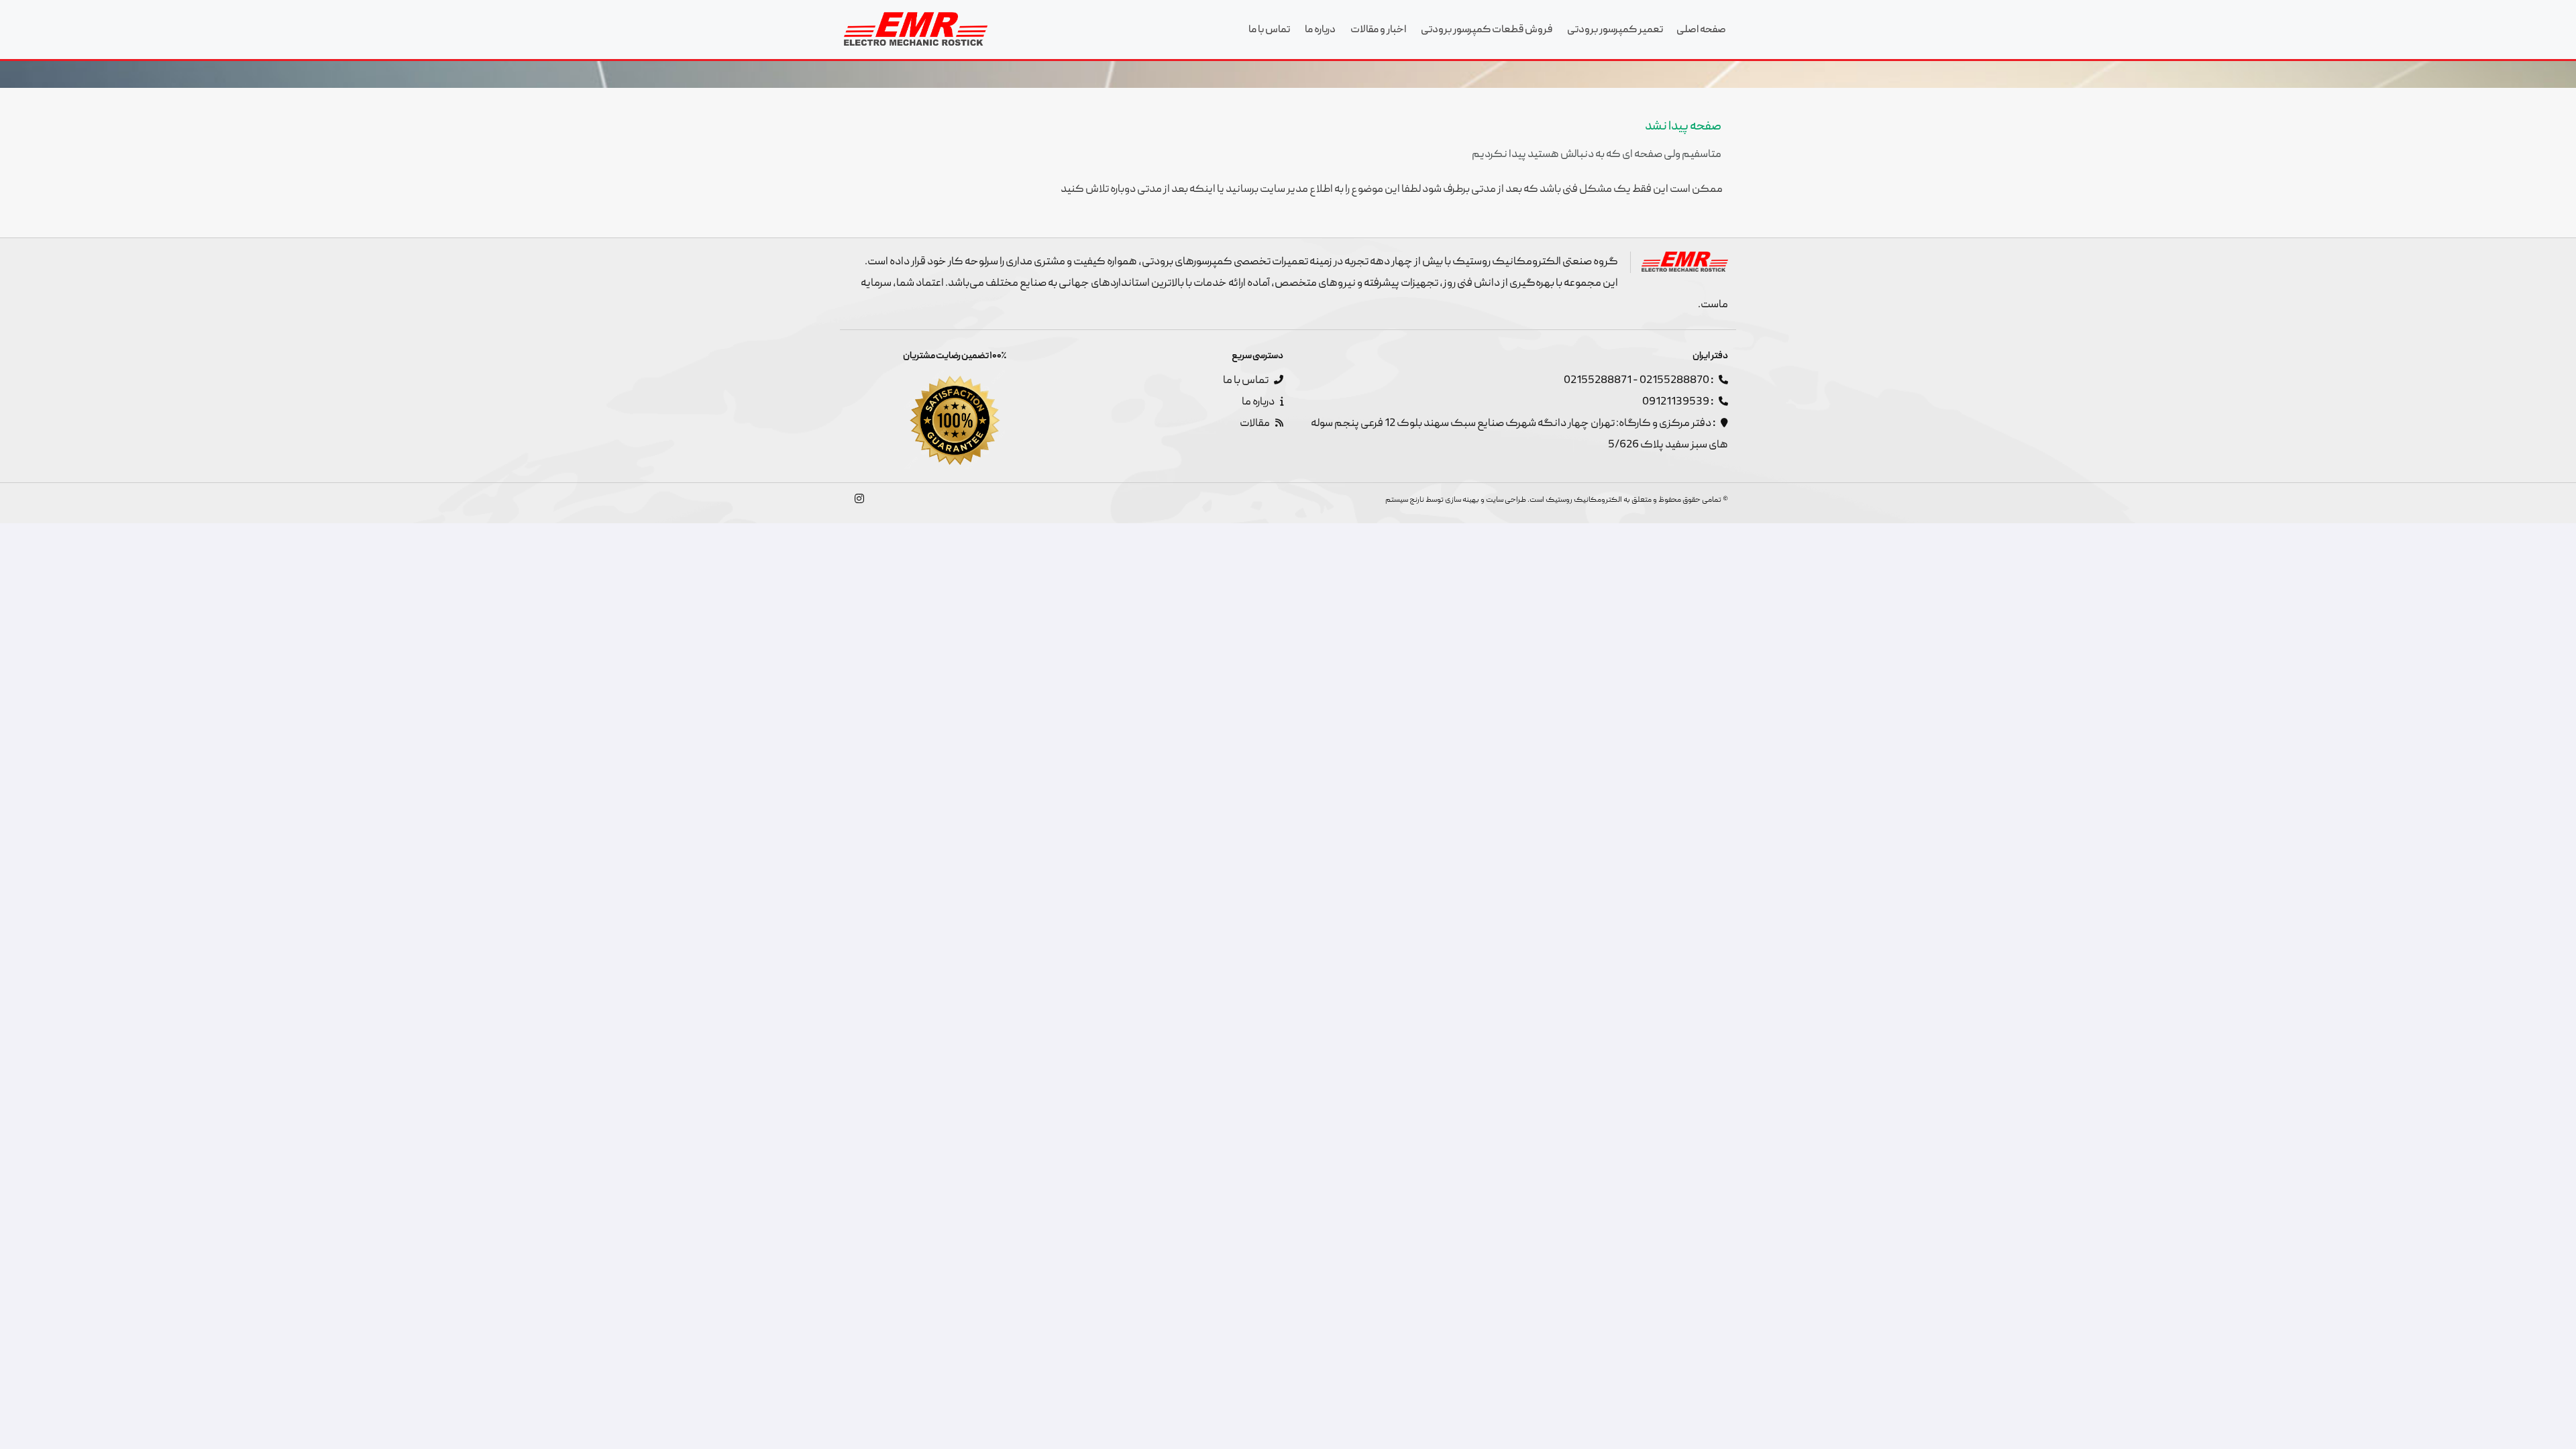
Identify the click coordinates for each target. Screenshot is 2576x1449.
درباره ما (1320, 30)
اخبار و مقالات (1378, 30)
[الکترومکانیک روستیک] (916, 29)
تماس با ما (1269, 30)
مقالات (1255, 424)
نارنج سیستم (1405, 500)
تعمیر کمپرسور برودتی (1615, 30)
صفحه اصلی (1701, 30)
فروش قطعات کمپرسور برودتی (1487, 30)
